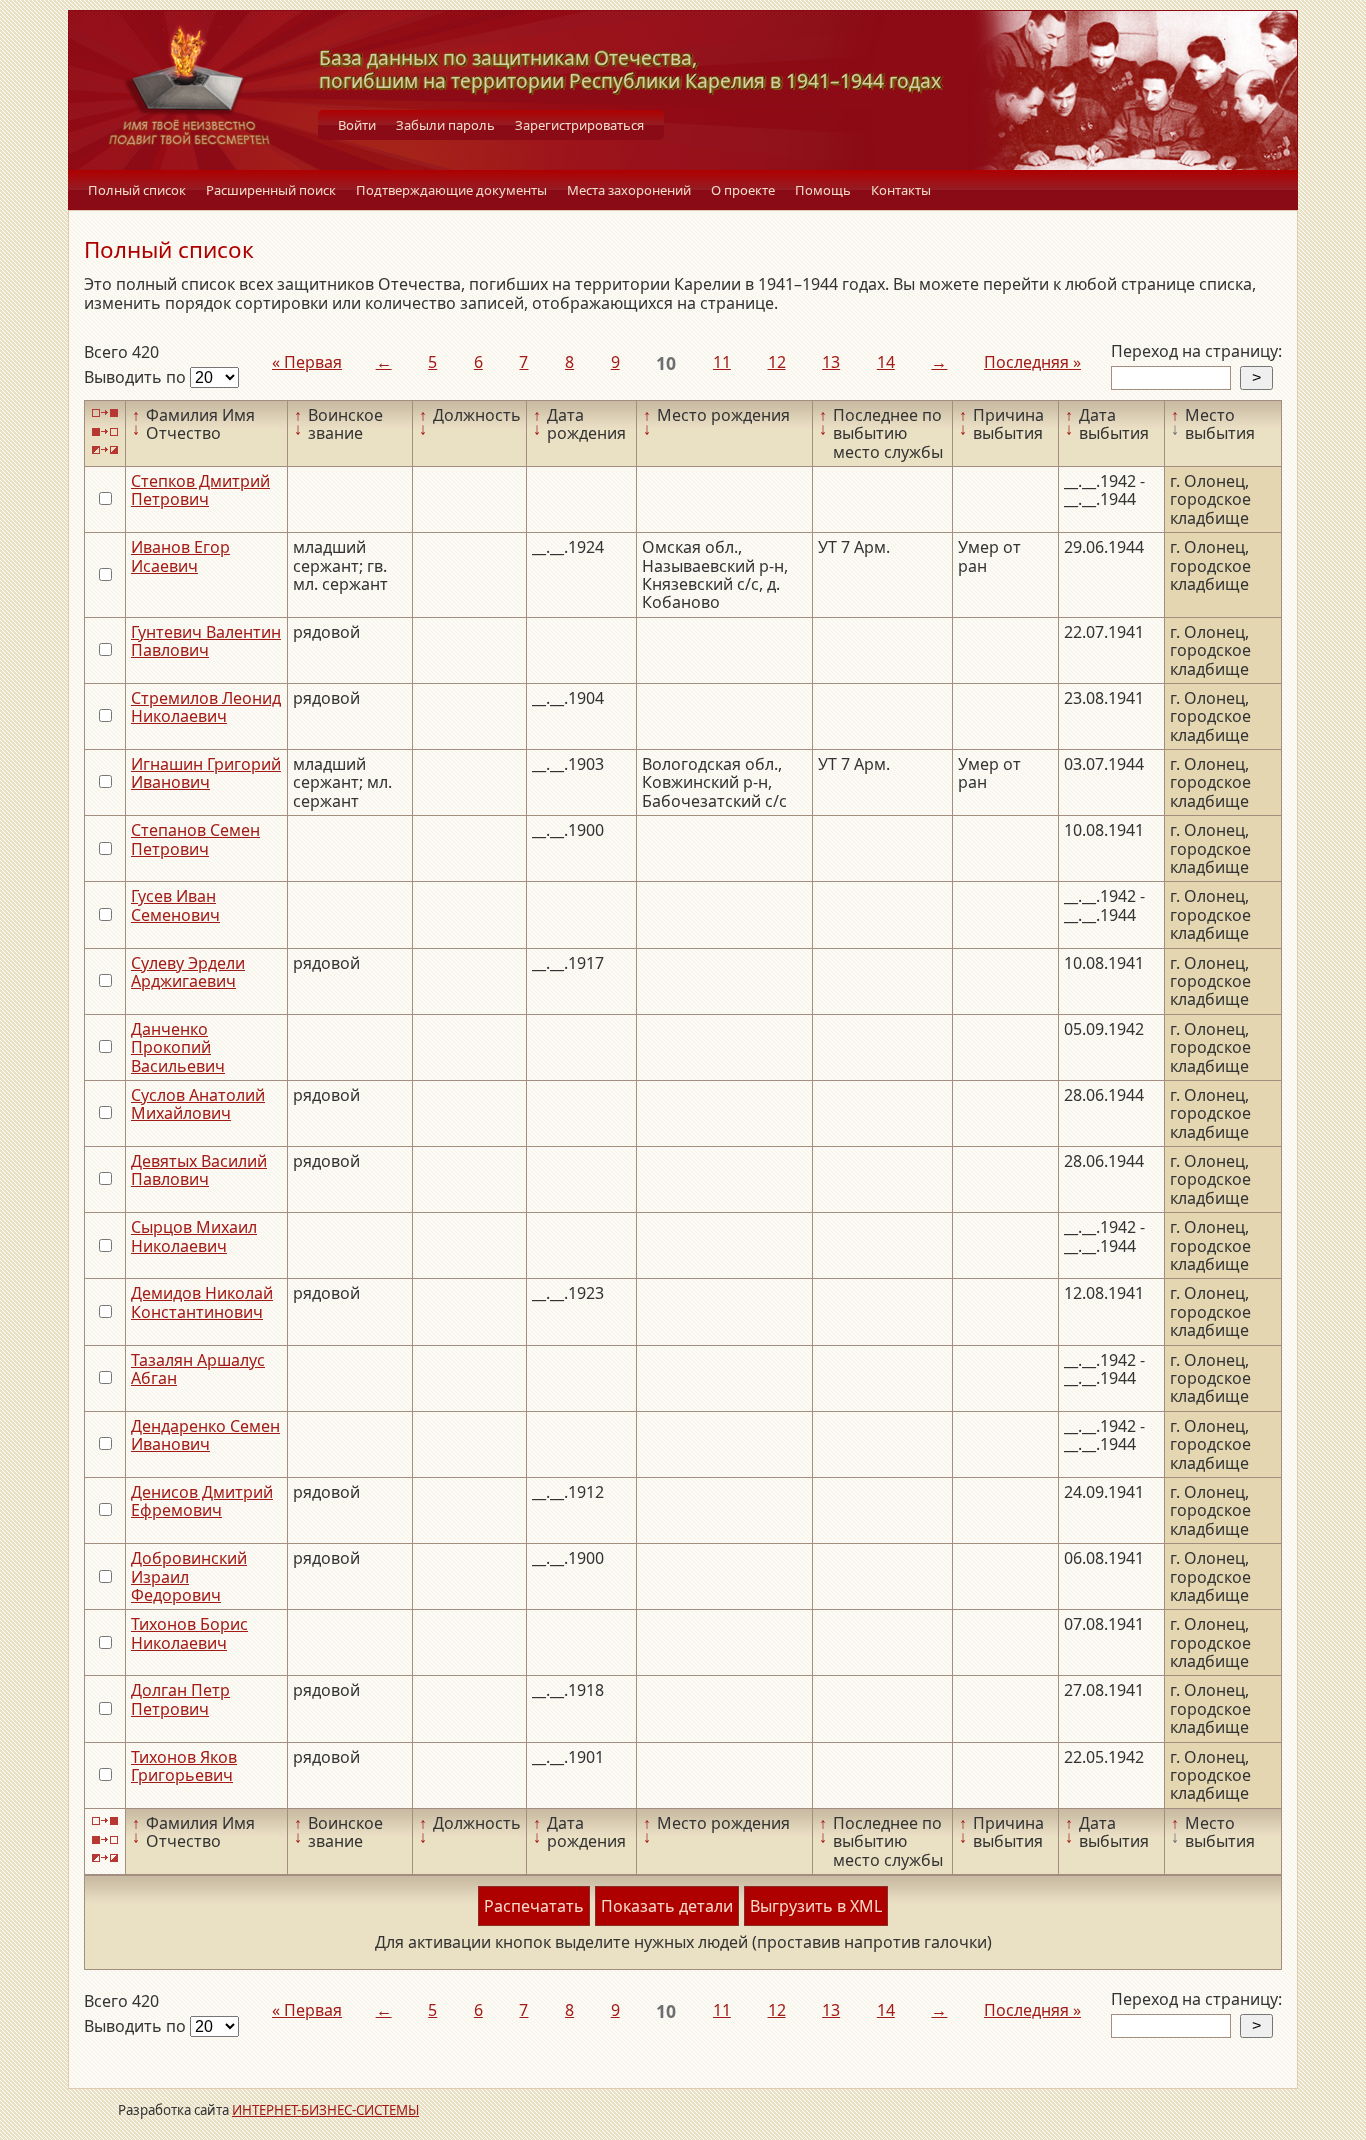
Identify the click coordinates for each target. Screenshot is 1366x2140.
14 (886, 362)
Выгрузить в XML (816, 1906)
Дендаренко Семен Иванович (205, 1435)
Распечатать (534, 1906)
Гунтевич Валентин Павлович (206, 641)
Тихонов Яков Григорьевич (184, 1766)
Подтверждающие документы (451, 190)
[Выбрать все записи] (105, 413)
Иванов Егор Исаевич (180, 556)
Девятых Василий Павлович (199, 1170)
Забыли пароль (445, 125)
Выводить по (137, 377)
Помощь (823, 190)
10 (666, 363)
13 (831, 362)
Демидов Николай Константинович (202, 1302)
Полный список (137, 190)
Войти (357, 125)
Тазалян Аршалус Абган (198, 1369)
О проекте (743, 190)
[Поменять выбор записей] (105, 450)
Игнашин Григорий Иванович (206, 773)
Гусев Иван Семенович (175, 905)
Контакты (901, 190)
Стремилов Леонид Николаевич (206, 707)
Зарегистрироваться (579, 125)
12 (777, 362)
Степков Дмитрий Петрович (200, 490)
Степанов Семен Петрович (195, 839)
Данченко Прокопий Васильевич (178, 1047)
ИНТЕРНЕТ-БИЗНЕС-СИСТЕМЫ (325, 2110)
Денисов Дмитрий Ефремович (202, 1501)
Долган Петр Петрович (180, 1699)
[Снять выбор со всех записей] (105, 431)
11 (722, 362)
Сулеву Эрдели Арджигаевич (188, 972)
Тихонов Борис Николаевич (189, 1633)
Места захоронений (629, 190)
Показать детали (667, 1906)
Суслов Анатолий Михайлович (198, 1104)
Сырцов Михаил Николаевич (194, 1236)
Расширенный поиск (271, 190)
